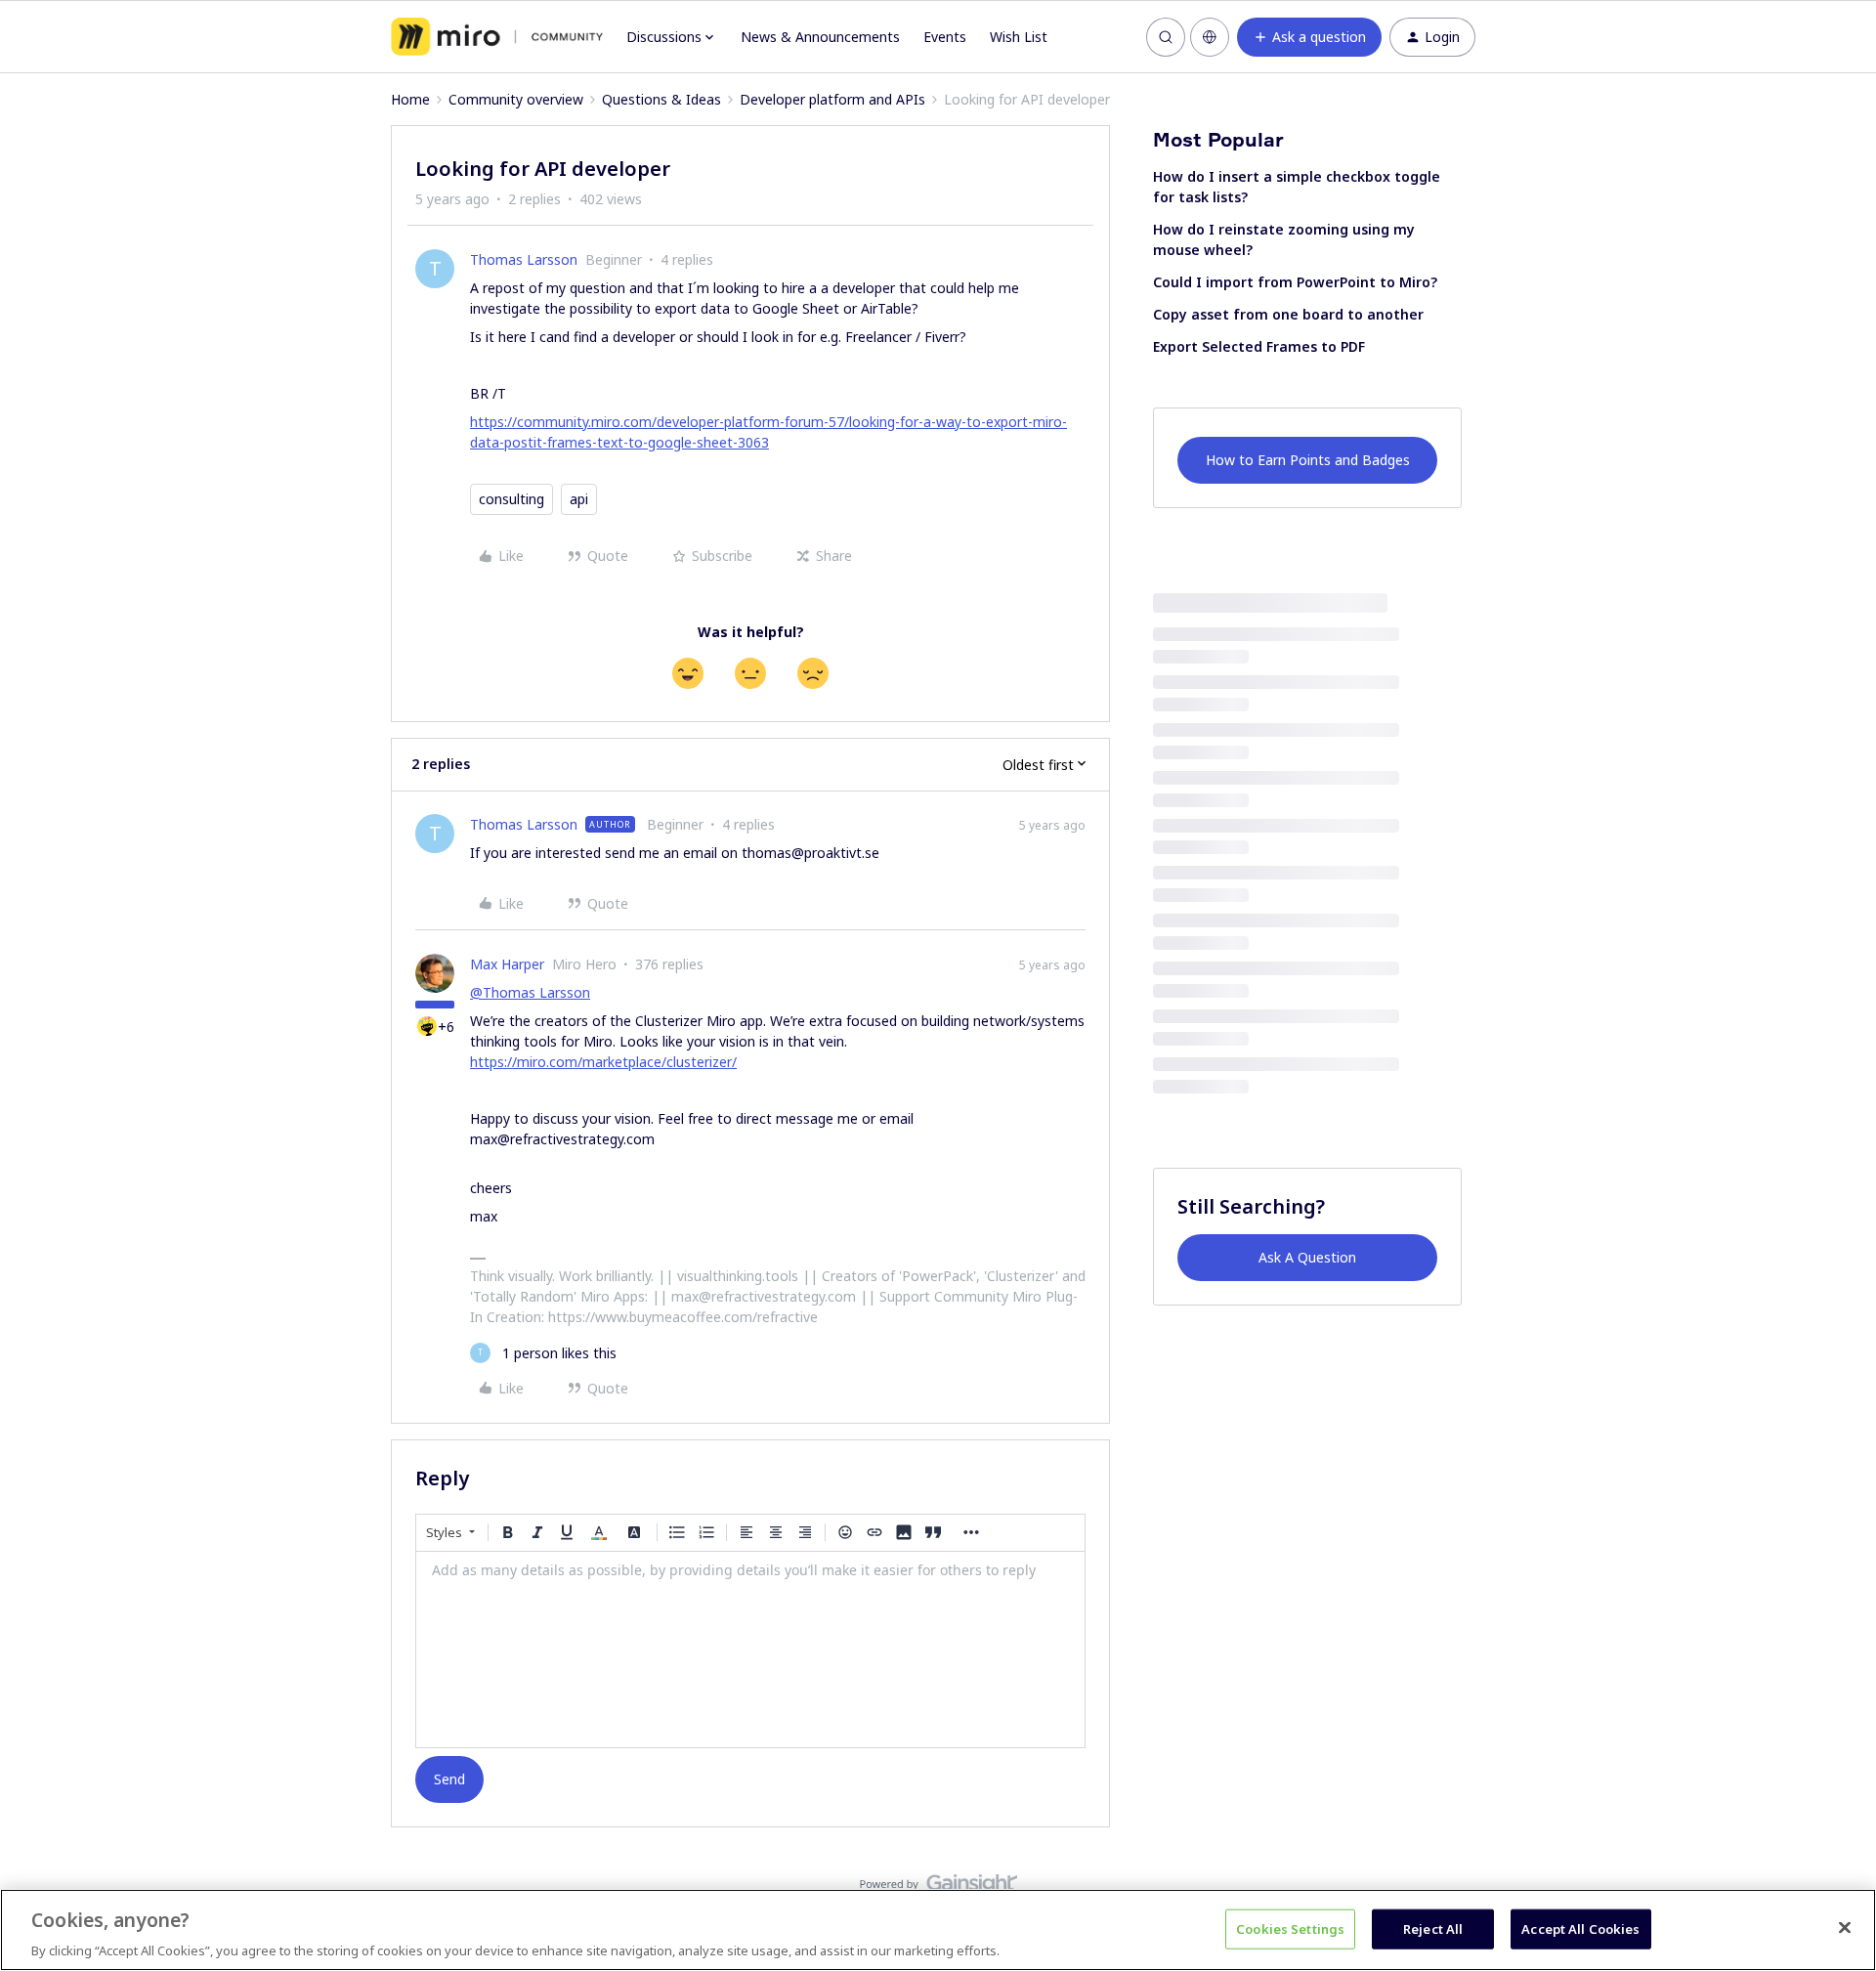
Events (945, 37)
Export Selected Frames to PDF (1259, 346)
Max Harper (507, 964)
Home (410, 99)
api (579, 499)
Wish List (1019, 37)
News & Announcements (820, 37)
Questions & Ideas (661, 99)
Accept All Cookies (1580, 1928)
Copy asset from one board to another (1288, 314)
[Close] (1845, 1927)
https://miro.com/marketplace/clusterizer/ (603, 1062)
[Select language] (1210, 37)
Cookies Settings (1290, 1928)
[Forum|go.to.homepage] (497, 37)
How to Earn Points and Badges (1308, 460)
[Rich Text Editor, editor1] (750, 1650)
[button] (1309, 37)
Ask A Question (1307, 1257)
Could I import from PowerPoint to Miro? (1295, 282)
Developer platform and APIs (832, 99)
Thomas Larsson (524, 259)
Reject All (1433, 1928)
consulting (512, 499)
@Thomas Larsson (530, 992)
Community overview (516, 99)
